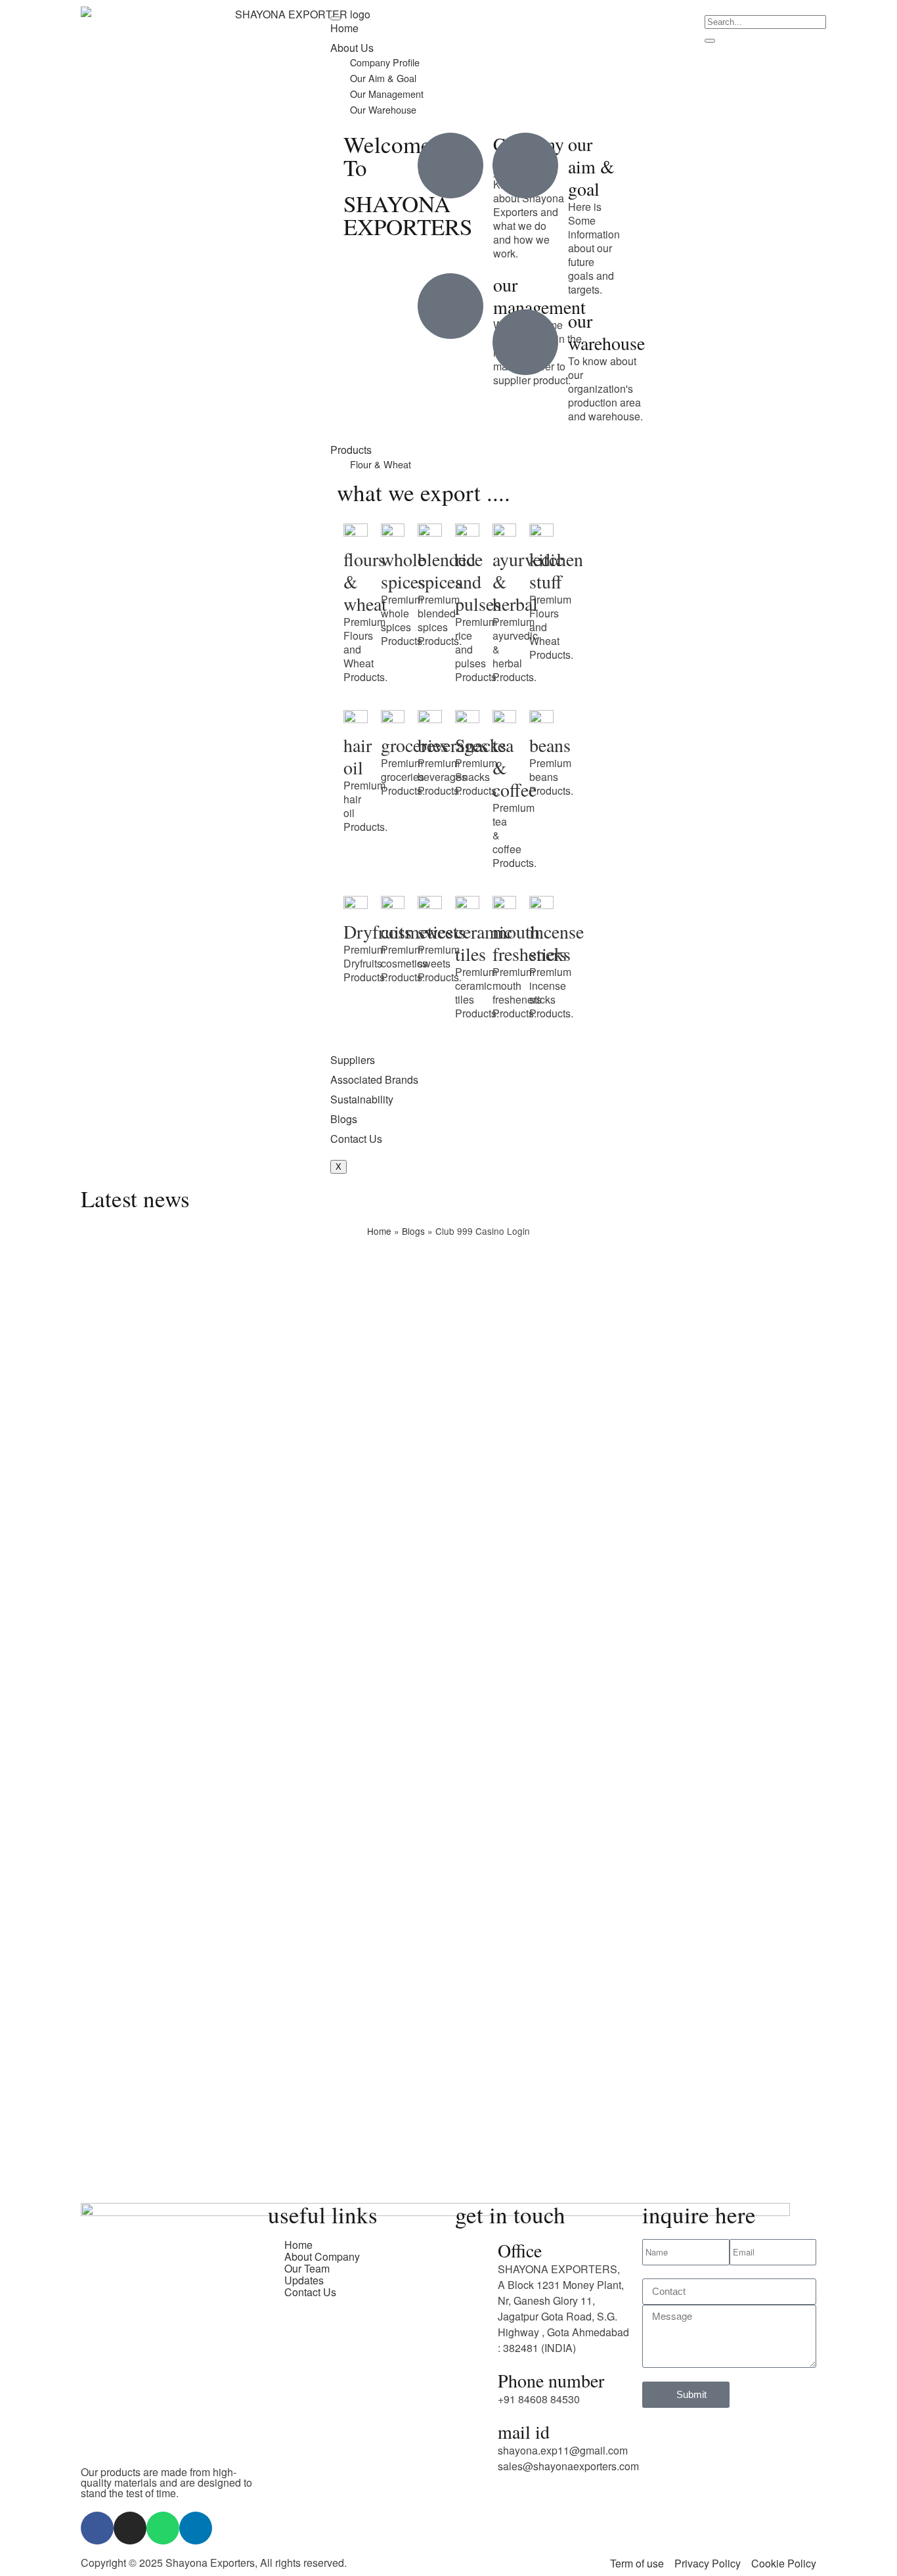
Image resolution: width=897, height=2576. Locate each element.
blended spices (447, 570)
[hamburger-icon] (336, 18)
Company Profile (385, 62)
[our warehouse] (525, 342)
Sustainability (362, 1099)
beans (550, 745)
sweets (442, 931)
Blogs (344, 1119)
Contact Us (356, 1139)
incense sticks (557, 943)
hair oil (358, 756)
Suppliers (353, 1060)
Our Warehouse (383, 109)
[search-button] (710, 41)
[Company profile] (450, 166)
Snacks (481, 745)
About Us (352, 48)
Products (351, 450)
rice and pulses (478, 581)
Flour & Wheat (381, 464)
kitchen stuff (556, 570)
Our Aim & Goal (383, 78)
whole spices (403, 570)
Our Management (387, 94)
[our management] (450, 306)
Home (344, 28)
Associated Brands (374, 1079)
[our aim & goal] (525, 166)
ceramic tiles (484, 943)
